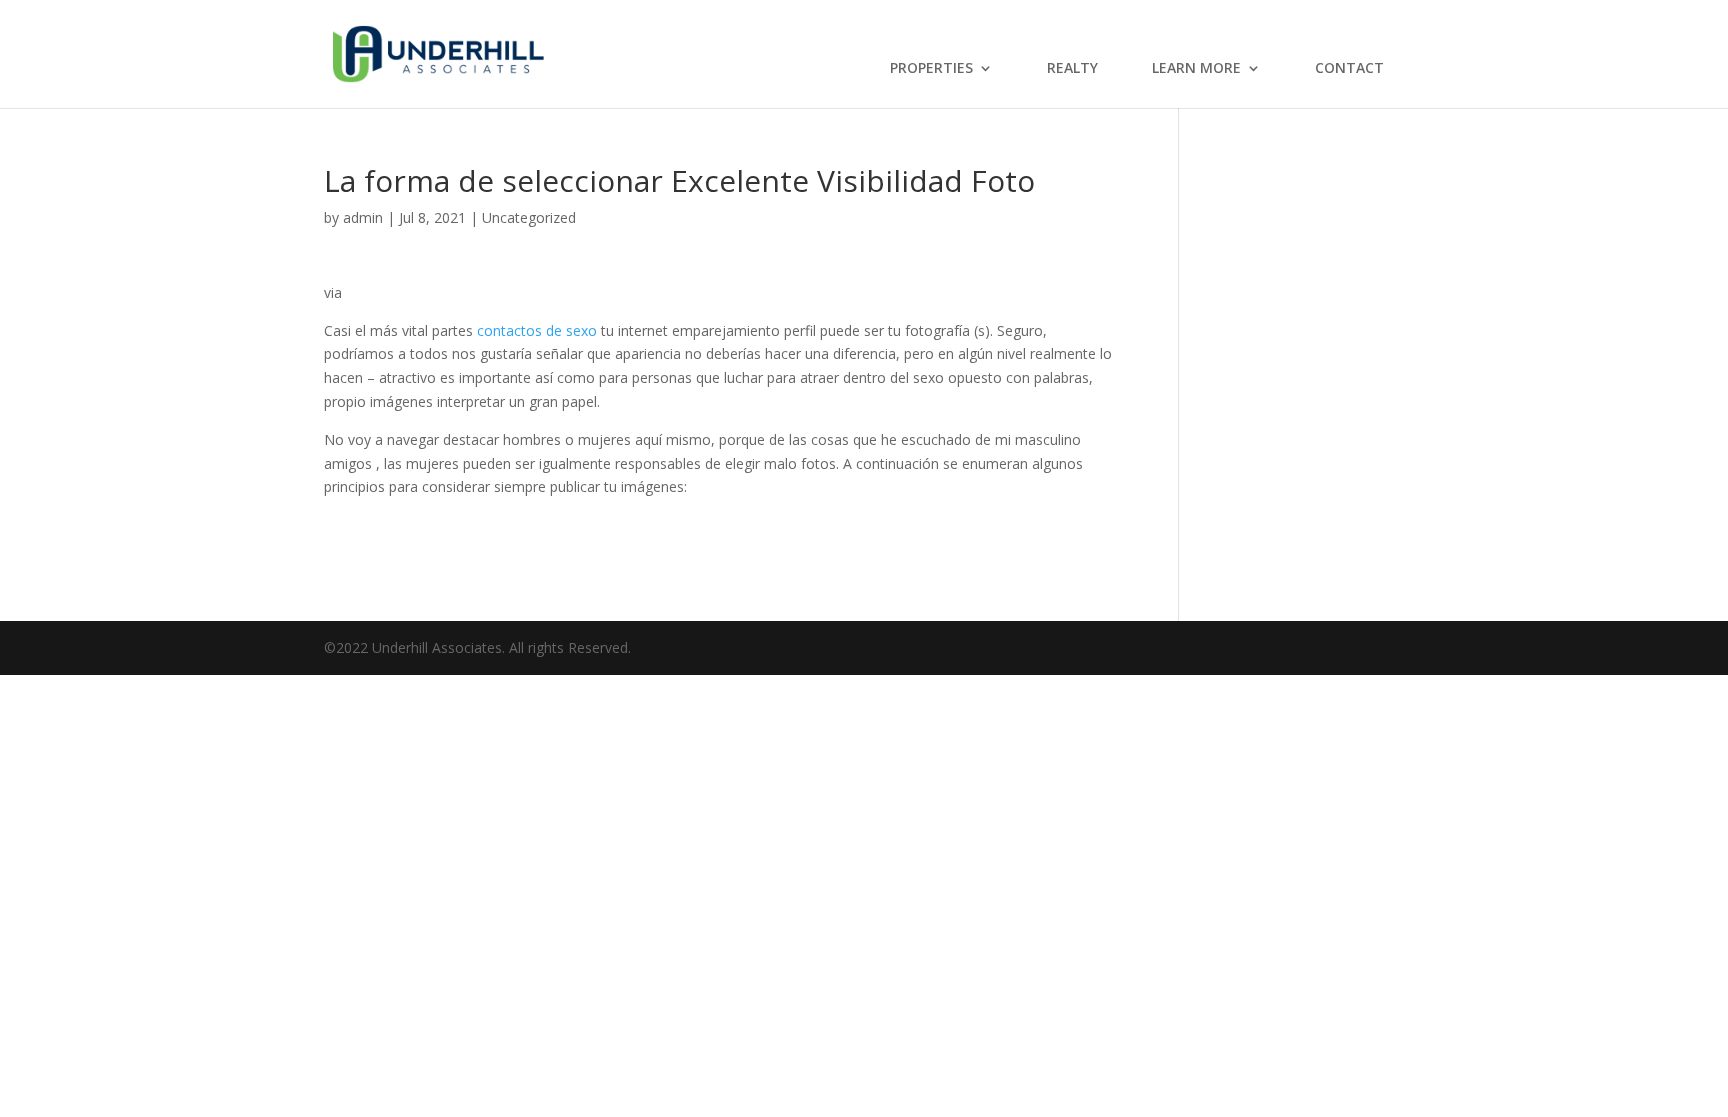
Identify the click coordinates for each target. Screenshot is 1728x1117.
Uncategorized (529, 217)
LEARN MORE (1196, 69)
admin (363, 217)
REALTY (1072, 69)
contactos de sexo (537, 330)
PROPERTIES (931, 69)
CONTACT (1349, 69)
